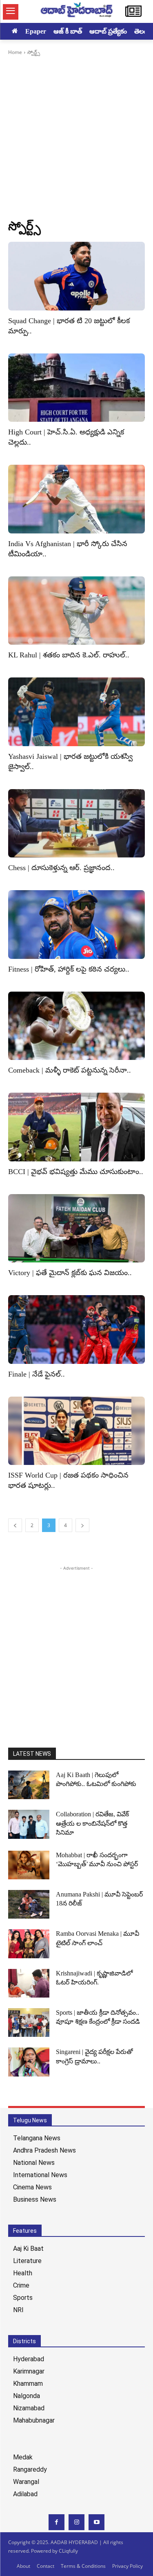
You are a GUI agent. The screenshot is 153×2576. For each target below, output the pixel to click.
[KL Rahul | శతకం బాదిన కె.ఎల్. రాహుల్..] (76, 611)
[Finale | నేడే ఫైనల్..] (76, 1330)
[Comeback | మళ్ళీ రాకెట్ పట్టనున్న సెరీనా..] (76, 1026)
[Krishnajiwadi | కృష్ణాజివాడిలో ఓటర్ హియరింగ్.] (29, 1983)
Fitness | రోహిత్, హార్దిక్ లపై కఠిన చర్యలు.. (69, 969)
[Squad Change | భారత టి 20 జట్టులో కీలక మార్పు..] (76, 276)
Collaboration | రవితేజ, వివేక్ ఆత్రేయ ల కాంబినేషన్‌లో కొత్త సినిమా (92, 1823)
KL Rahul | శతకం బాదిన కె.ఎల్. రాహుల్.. (69, 655)
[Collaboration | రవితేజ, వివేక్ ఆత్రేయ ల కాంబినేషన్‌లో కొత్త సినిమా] (29, 1824)
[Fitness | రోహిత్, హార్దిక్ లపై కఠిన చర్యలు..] (76, 925)
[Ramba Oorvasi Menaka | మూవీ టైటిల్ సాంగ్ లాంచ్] (29, 1944)
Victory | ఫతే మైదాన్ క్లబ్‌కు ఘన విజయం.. (70, 1273)
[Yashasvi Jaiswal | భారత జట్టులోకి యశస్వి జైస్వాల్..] (76, 712)
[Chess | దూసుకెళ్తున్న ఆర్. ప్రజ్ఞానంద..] (76, 823)
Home (15, 52)
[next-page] (82, 1525)
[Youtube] (96, 2522)
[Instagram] (76, 2522)
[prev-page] (15, 1525)
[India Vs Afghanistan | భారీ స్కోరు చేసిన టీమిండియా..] (76, 499)
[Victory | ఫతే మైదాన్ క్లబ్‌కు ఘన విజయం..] (76, 1228)
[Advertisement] (76, 137)
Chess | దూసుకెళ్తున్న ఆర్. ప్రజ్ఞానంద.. (61, 868)
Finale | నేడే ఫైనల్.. (37, 1374)
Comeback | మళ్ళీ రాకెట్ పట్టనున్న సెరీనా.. (70, 1070)
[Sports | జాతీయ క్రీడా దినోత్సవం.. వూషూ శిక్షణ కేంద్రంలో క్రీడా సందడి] (29, 2023)
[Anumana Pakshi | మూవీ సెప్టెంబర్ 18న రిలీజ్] (29, 1904)
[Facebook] (57, 2522)
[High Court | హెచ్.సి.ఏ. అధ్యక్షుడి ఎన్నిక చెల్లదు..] (76, 388)
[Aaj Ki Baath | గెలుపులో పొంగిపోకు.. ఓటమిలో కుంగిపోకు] (29, 1785)
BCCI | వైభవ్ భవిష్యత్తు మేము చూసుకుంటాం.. (76, 1172)
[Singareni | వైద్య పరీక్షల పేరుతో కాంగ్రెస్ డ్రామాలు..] (29, 2062)
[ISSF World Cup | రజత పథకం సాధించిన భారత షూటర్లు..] (76, 1431)
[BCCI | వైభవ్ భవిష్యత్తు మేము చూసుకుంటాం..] (76, 1127)
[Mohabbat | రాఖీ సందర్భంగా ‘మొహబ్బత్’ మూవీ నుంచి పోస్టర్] (29, 1865)
